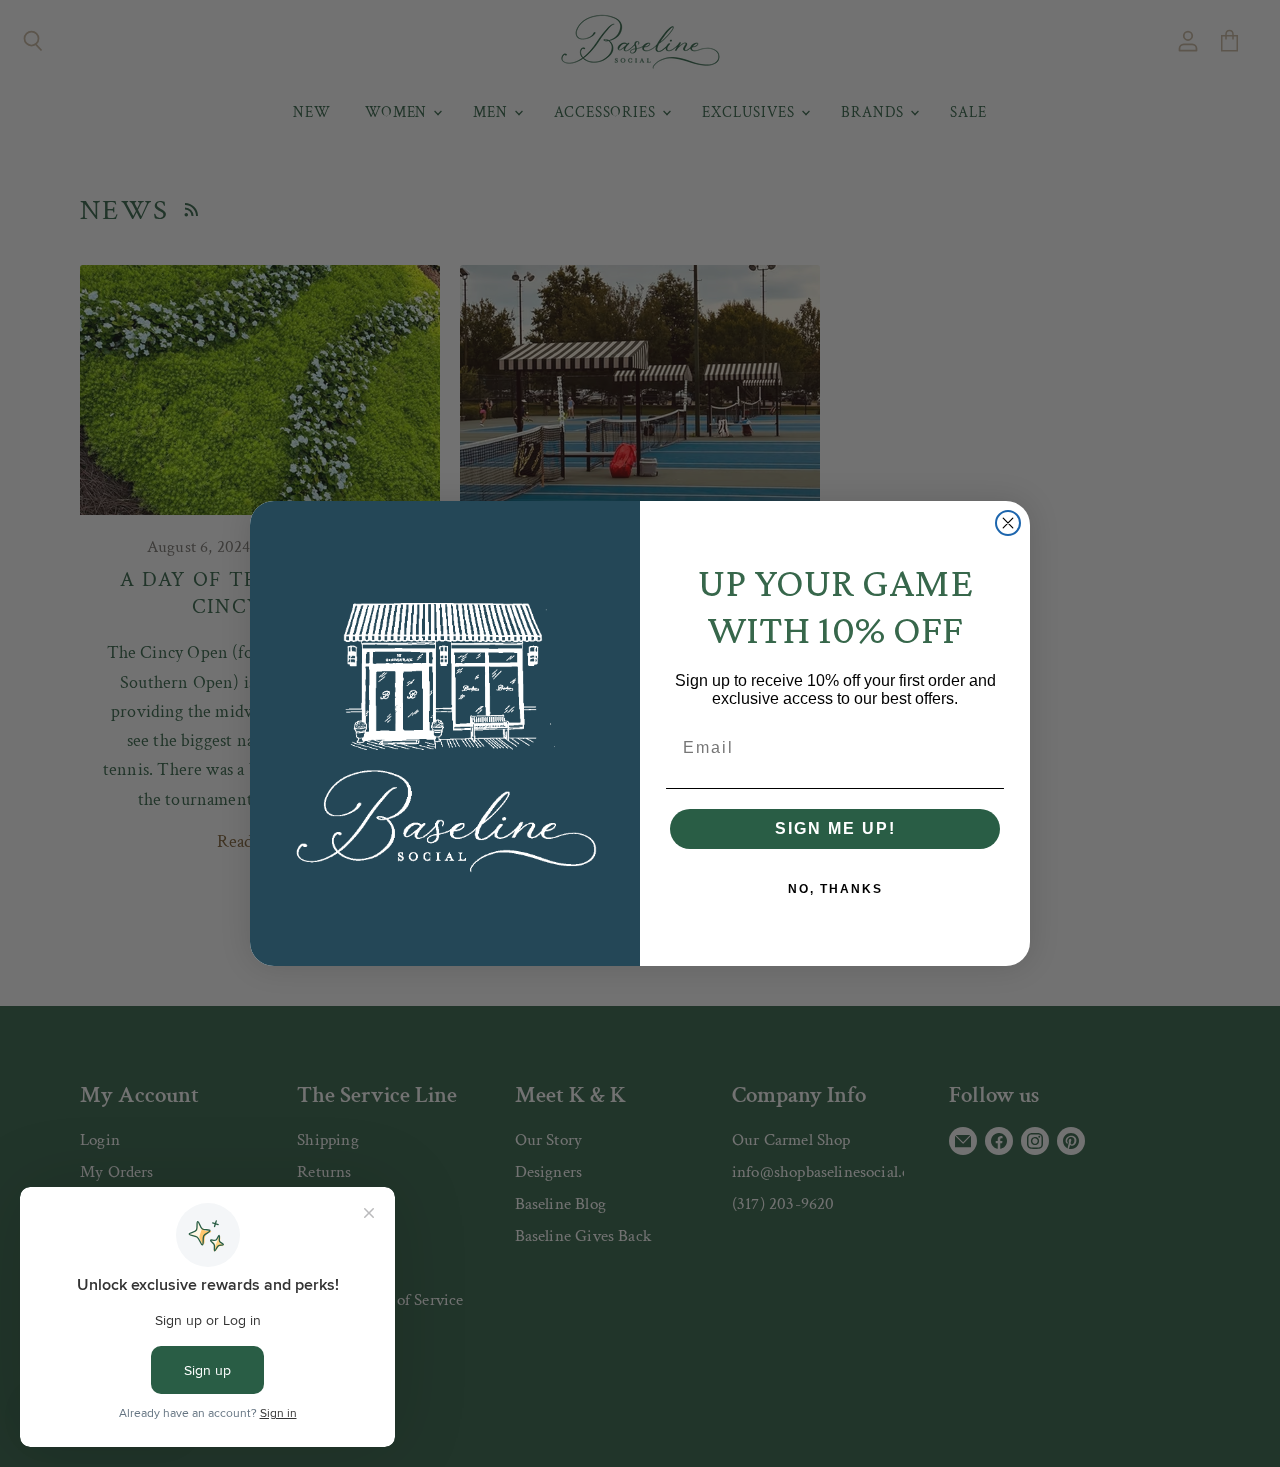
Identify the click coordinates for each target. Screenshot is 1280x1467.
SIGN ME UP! (835, 828)
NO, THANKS (835, 889)
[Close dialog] (1008, 523)
